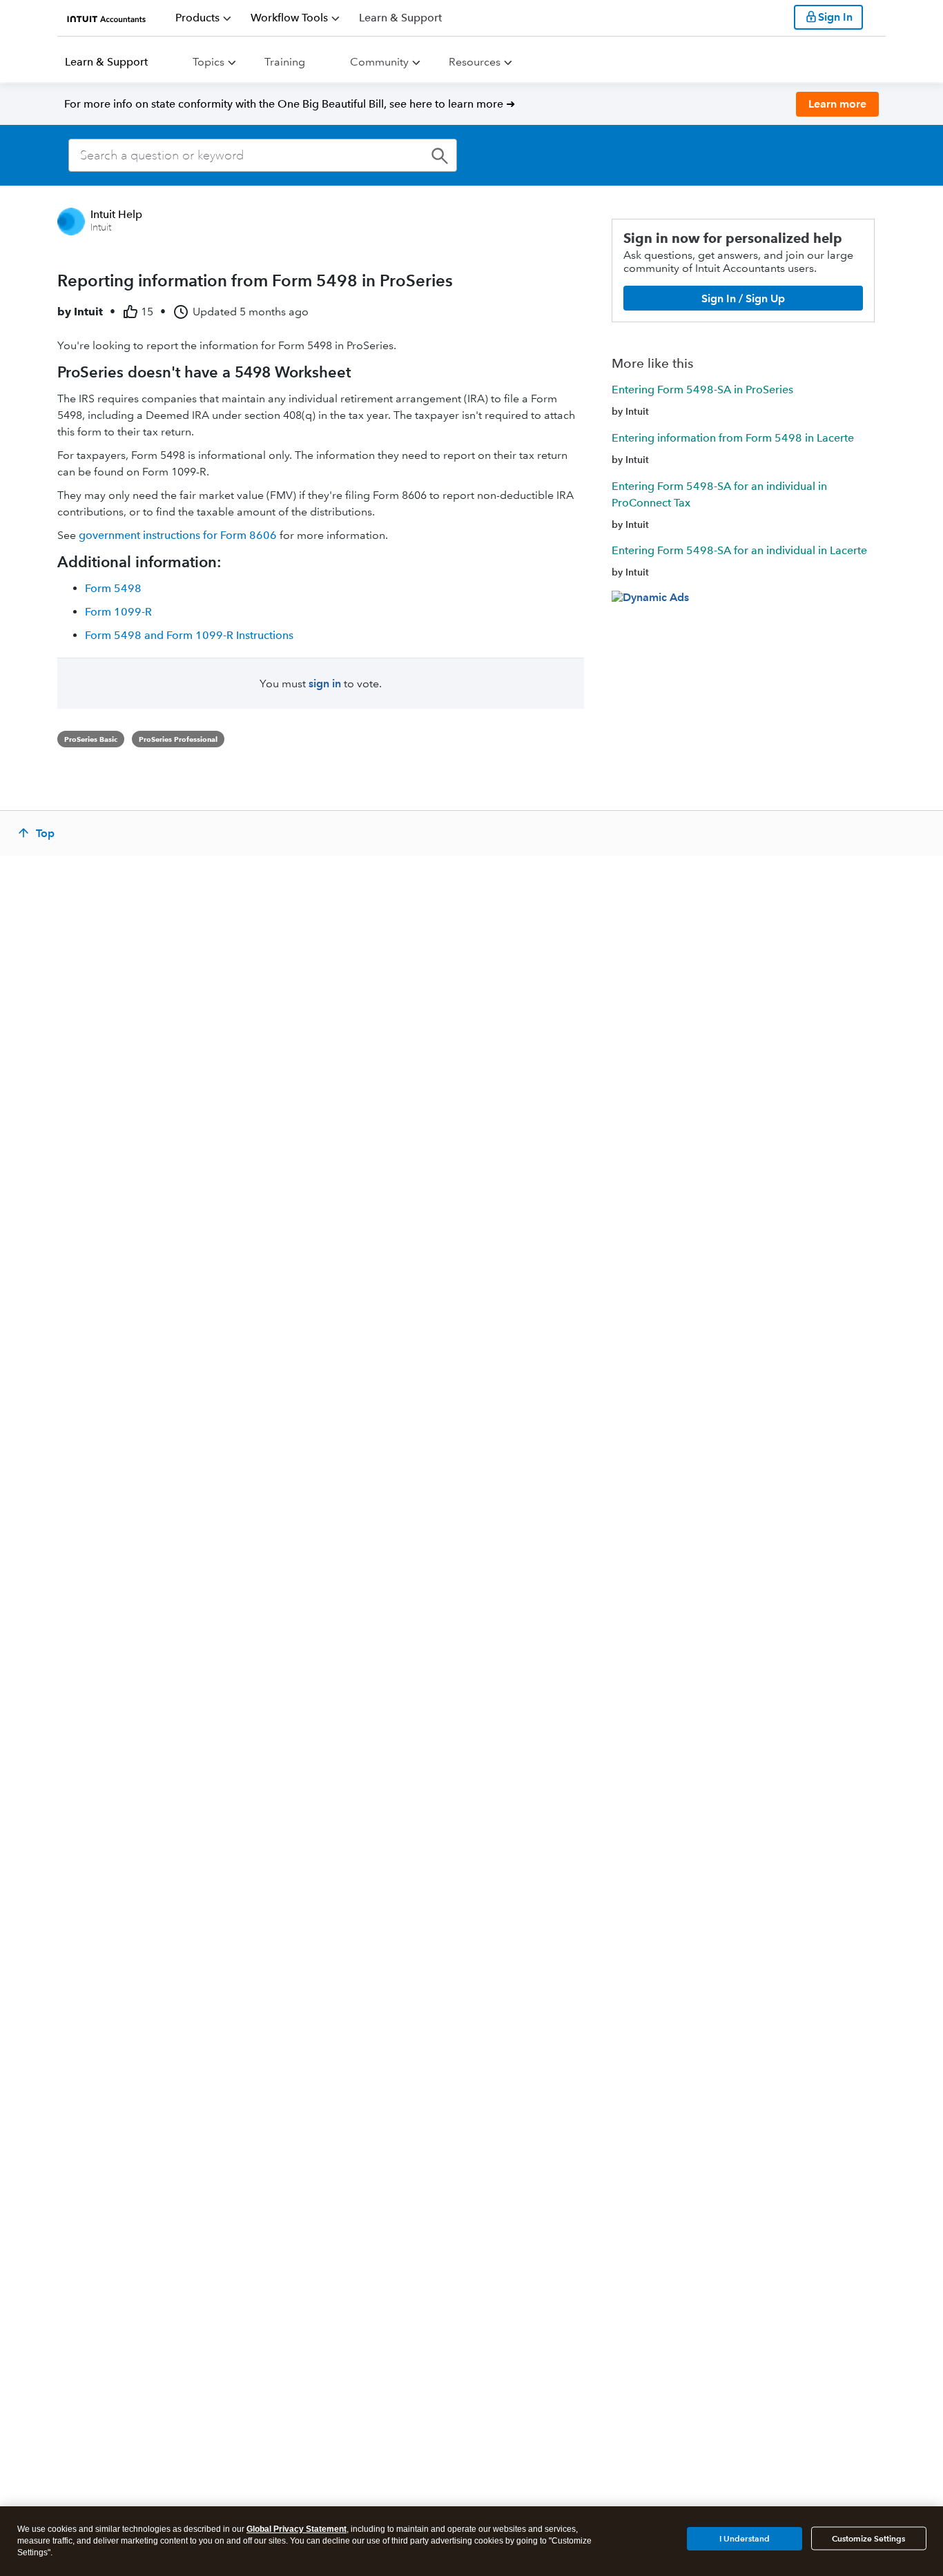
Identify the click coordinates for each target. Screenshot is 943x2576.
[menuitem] (203, 18)
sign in (325, 684)
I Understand (745, 2538)
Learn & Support (106, 62)
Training (285, 62)
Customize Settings (868, 2538)
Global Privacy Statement (296, 2529)
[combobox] (263, 155)
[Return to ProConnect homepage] (107, 17)
